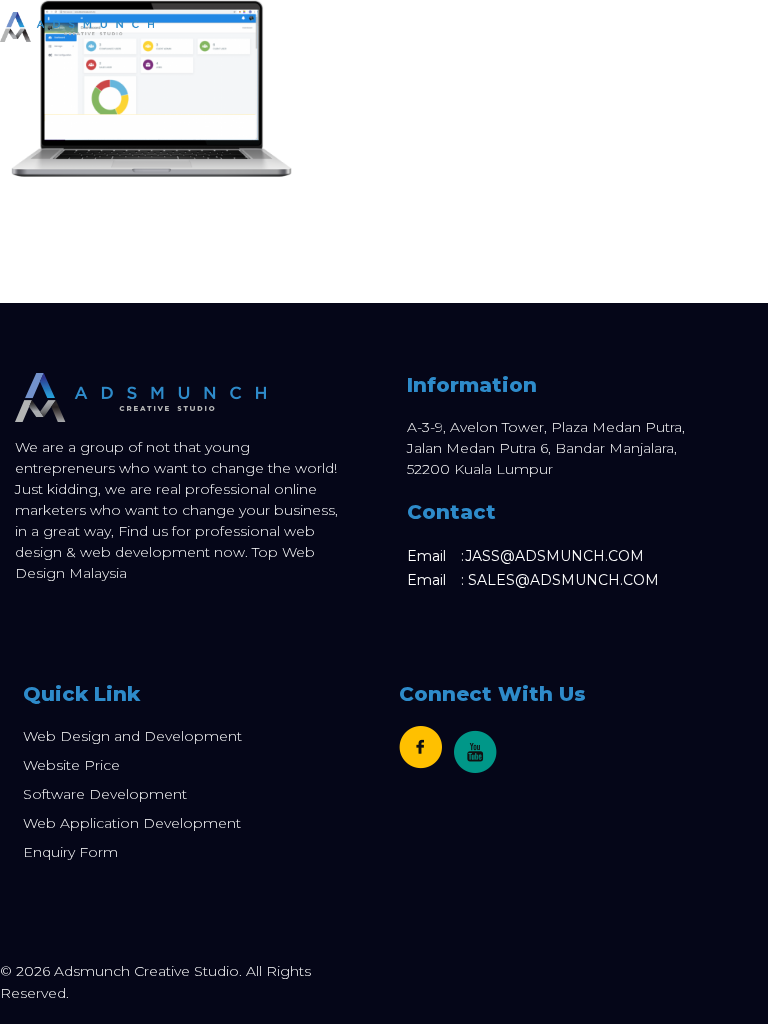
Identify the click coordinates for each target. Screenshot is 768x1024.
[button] (757, 27)
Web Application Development (132, 823)
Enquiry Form (70, 852)
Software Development (105, 794)
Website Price (71, 765)
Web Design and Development (132, 736)
